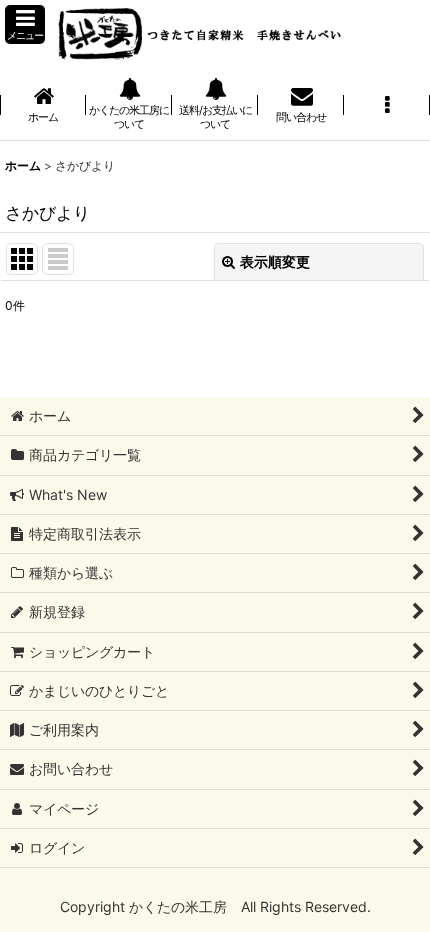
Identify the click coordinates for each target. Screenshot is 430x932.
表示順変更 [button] (275, 261)
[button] (25, 24)
